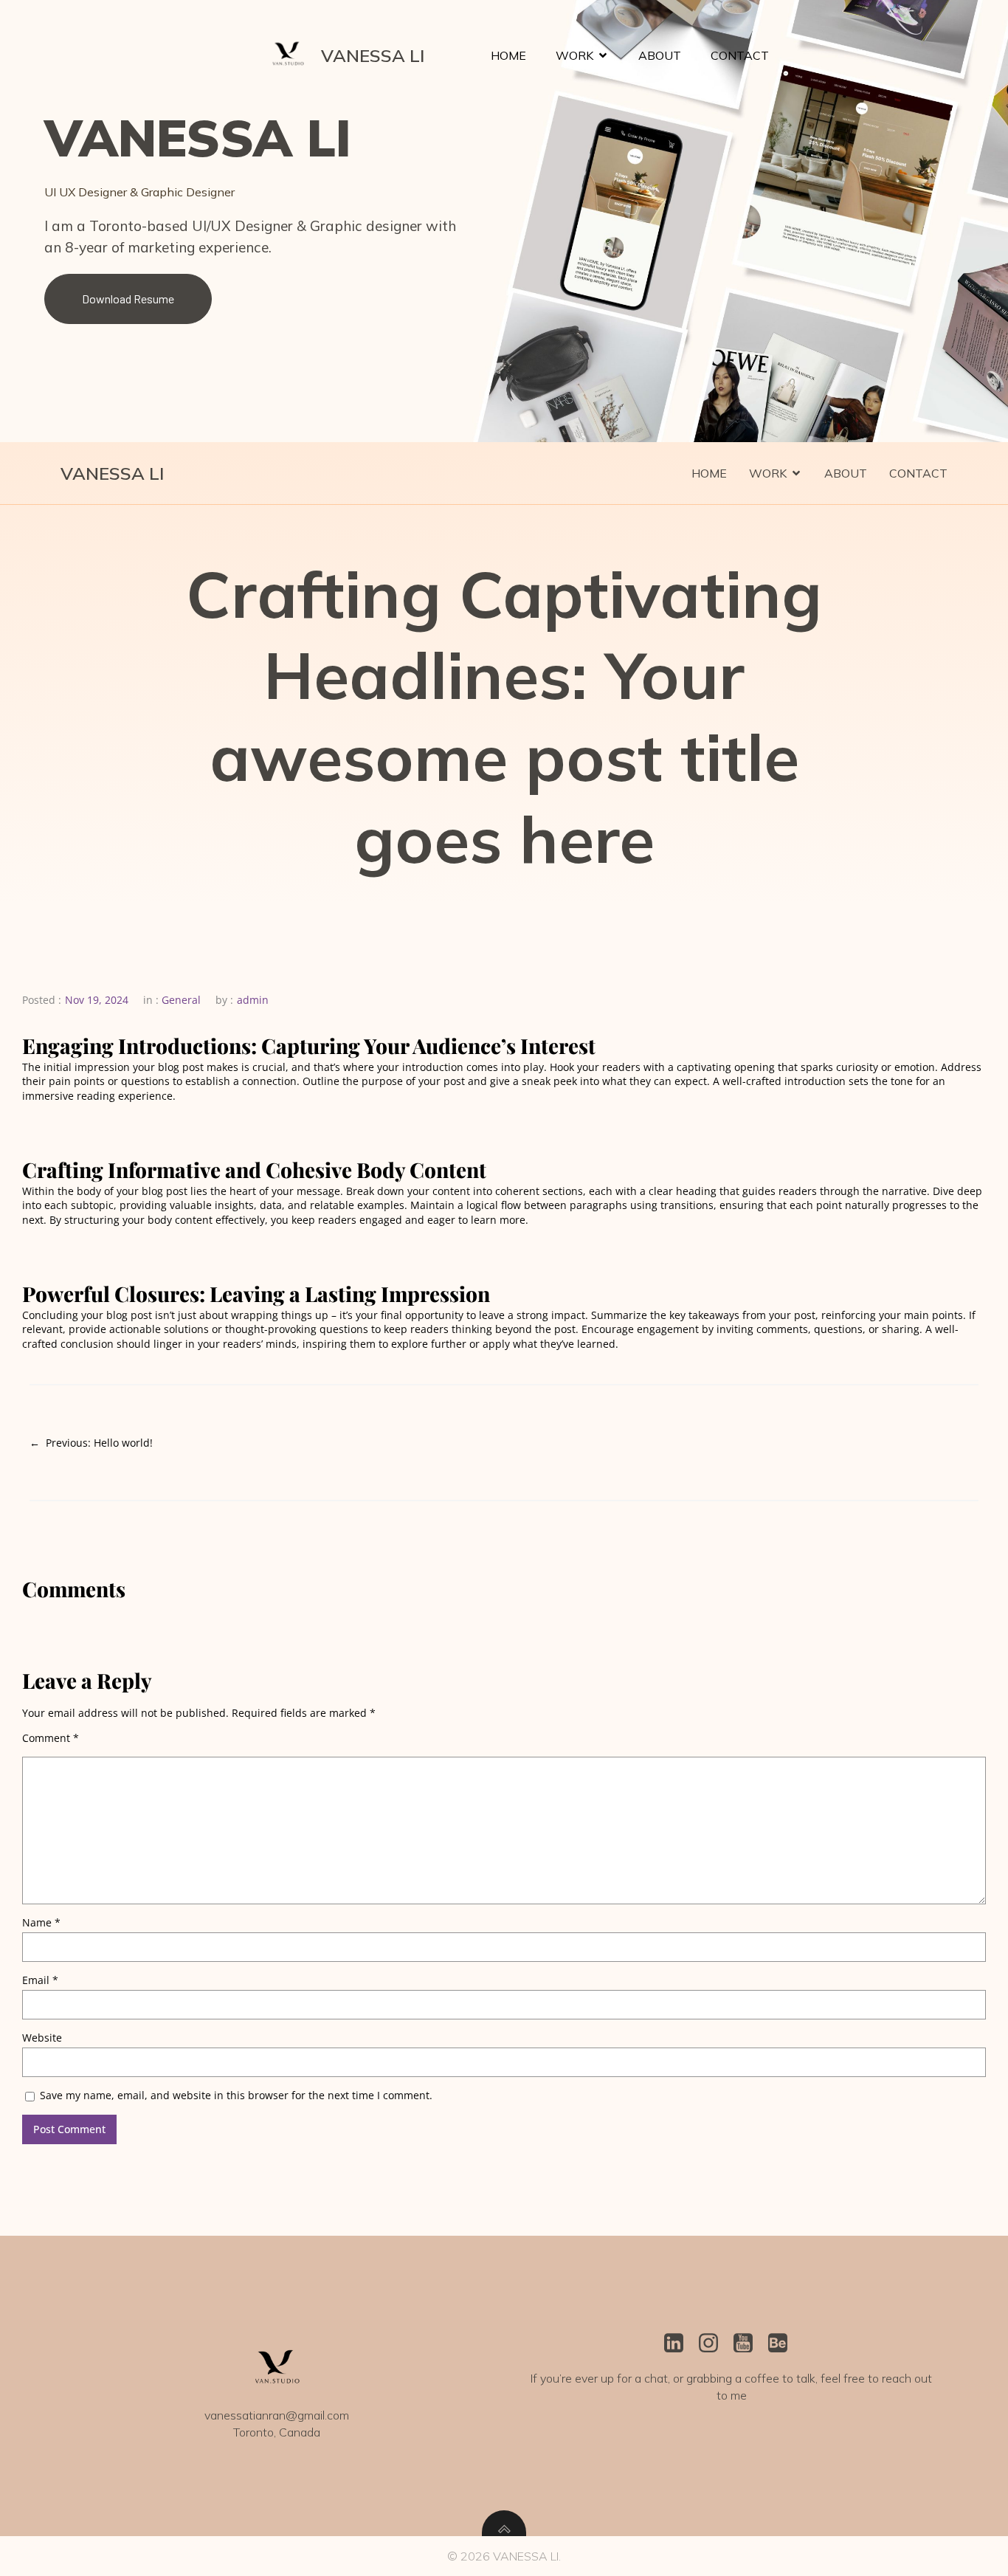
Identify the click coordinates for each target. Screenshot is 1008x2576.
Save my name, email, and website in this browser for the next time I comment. (236, 2095)
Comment (51, 1738)
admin (253, 1000)
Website (42, 2038)
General (181, 1000)
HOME (508, 55)
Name (41, 1922)
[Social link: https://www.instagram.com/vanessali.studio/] (714, 2343)
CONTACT (740, 55)
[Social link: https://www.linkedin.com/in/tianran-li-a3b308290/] (679, 2343)
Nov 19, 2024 (97, 1000)
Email (40, 1980)
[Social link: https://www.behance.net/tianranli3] (783, 2343)
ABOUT (660, 55)
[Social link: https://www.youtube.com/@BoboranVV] (749, 2343)
